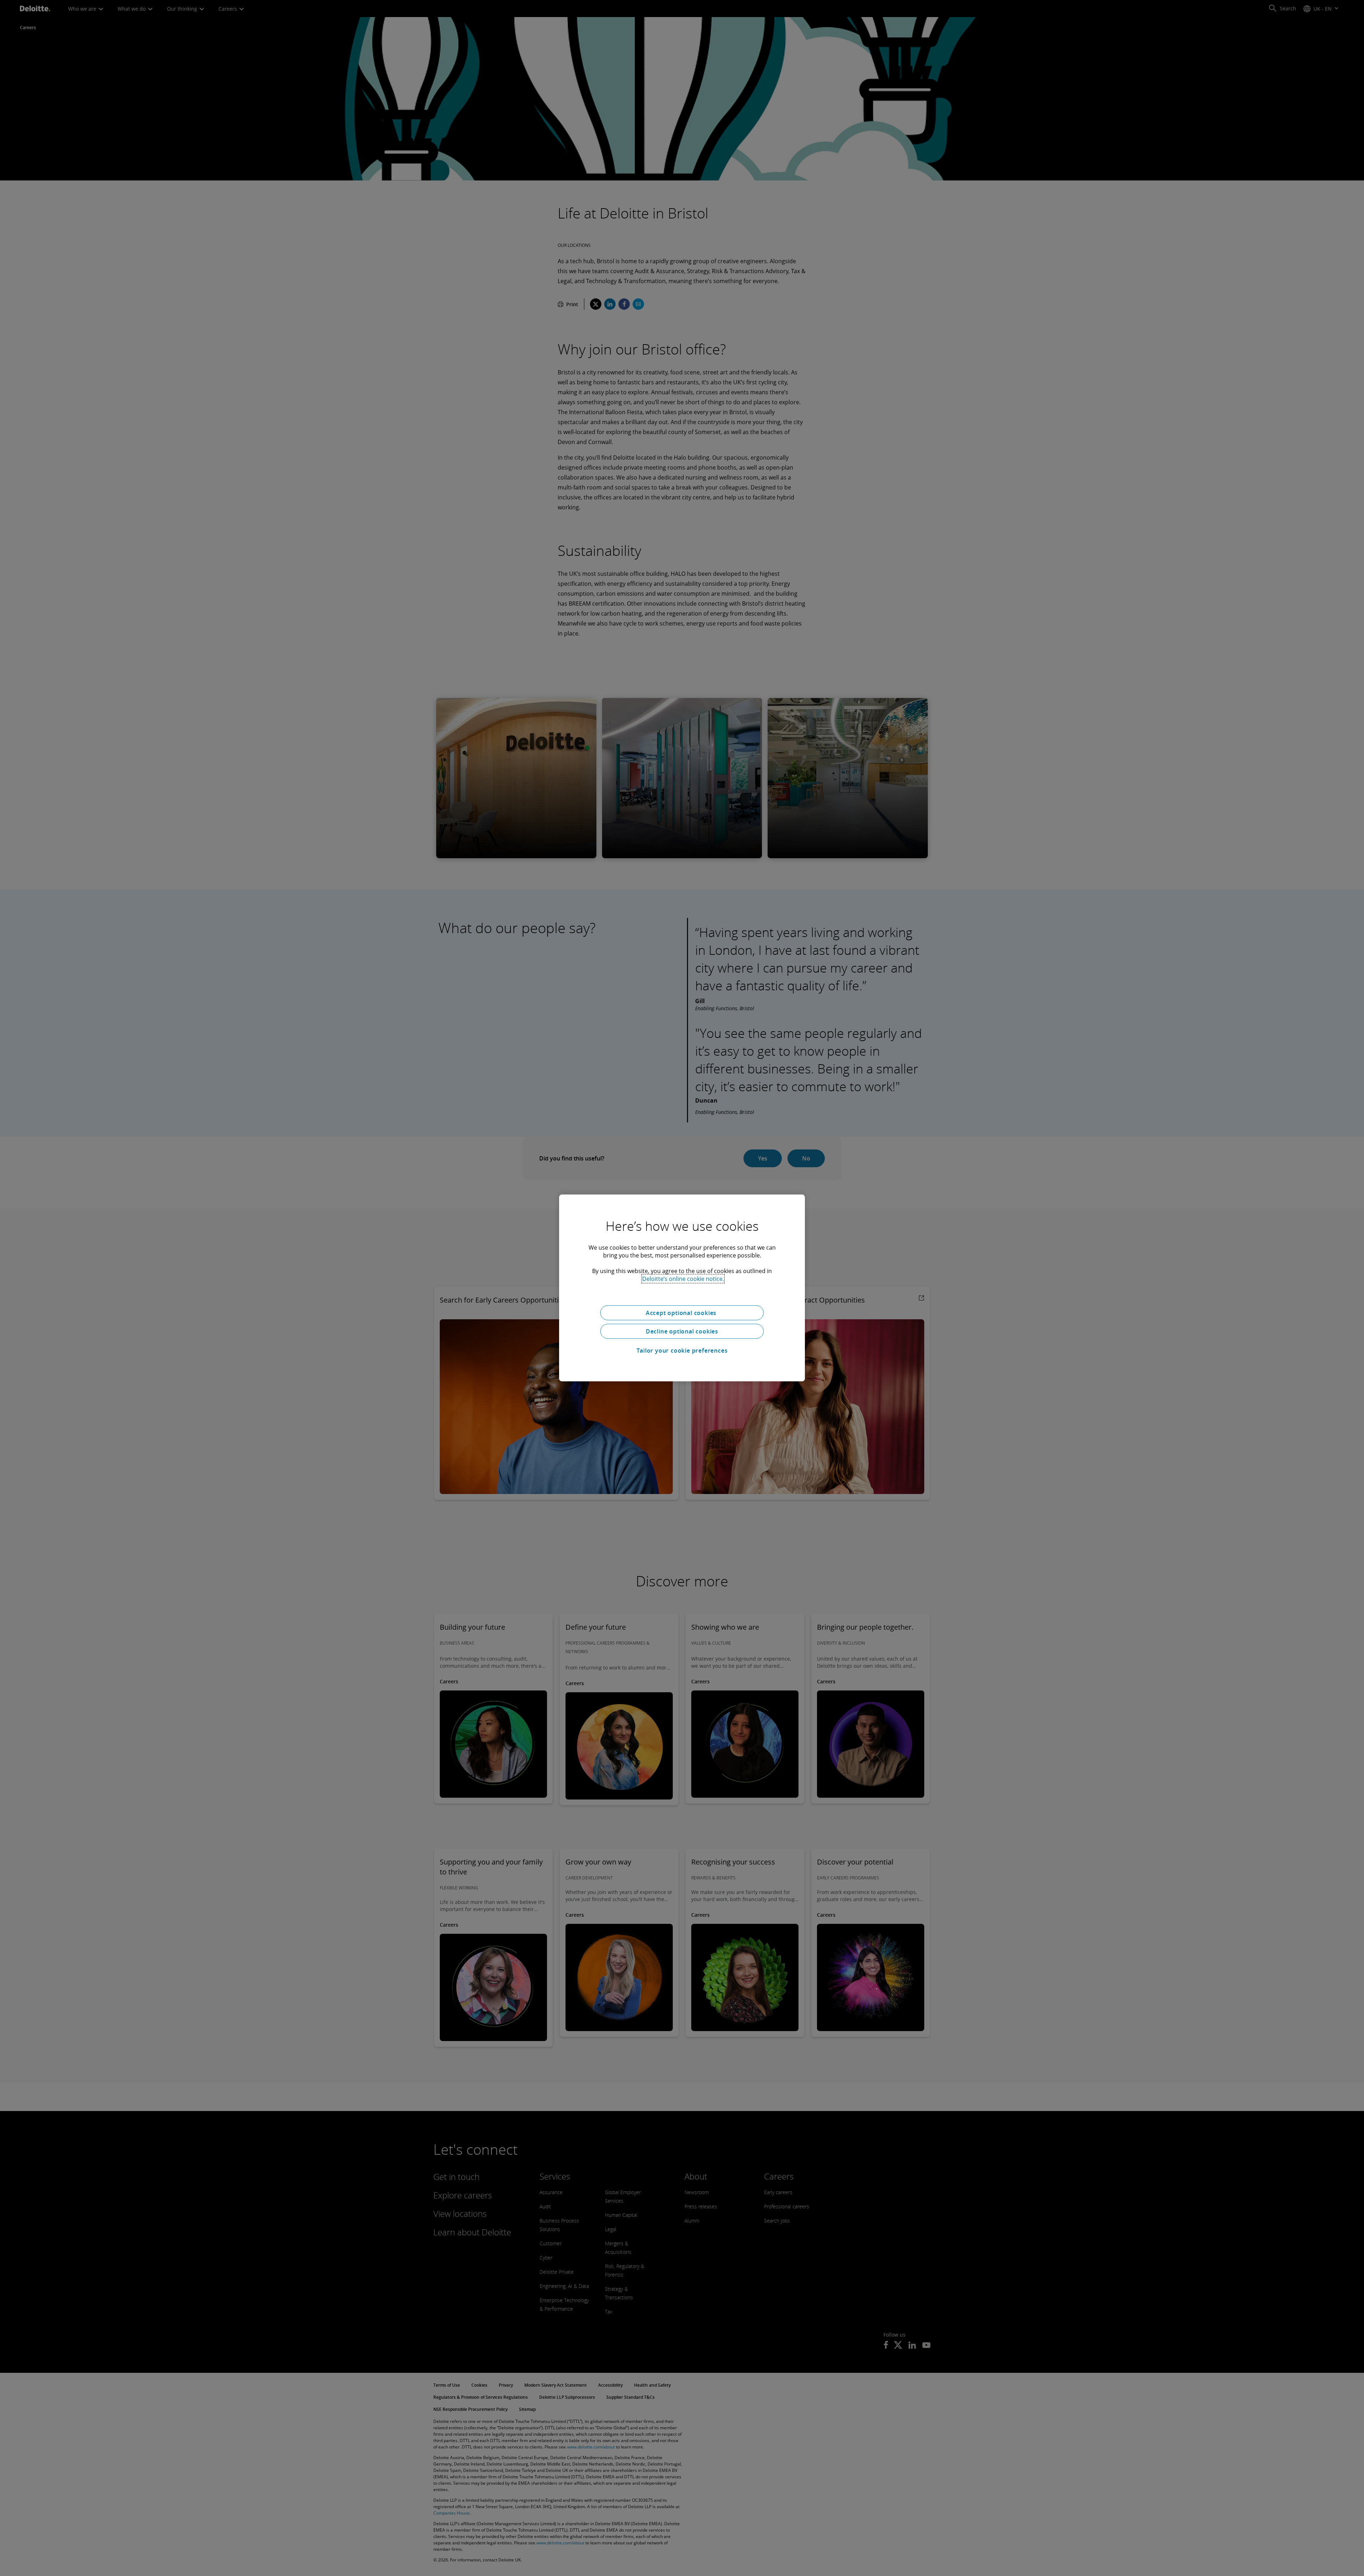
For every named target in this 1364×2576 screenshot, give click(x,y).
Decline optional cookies (682, 1331)
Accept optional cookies (682, 1313)
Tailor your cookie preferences (682, 1351)
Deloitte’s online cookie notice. (683, 1279)
